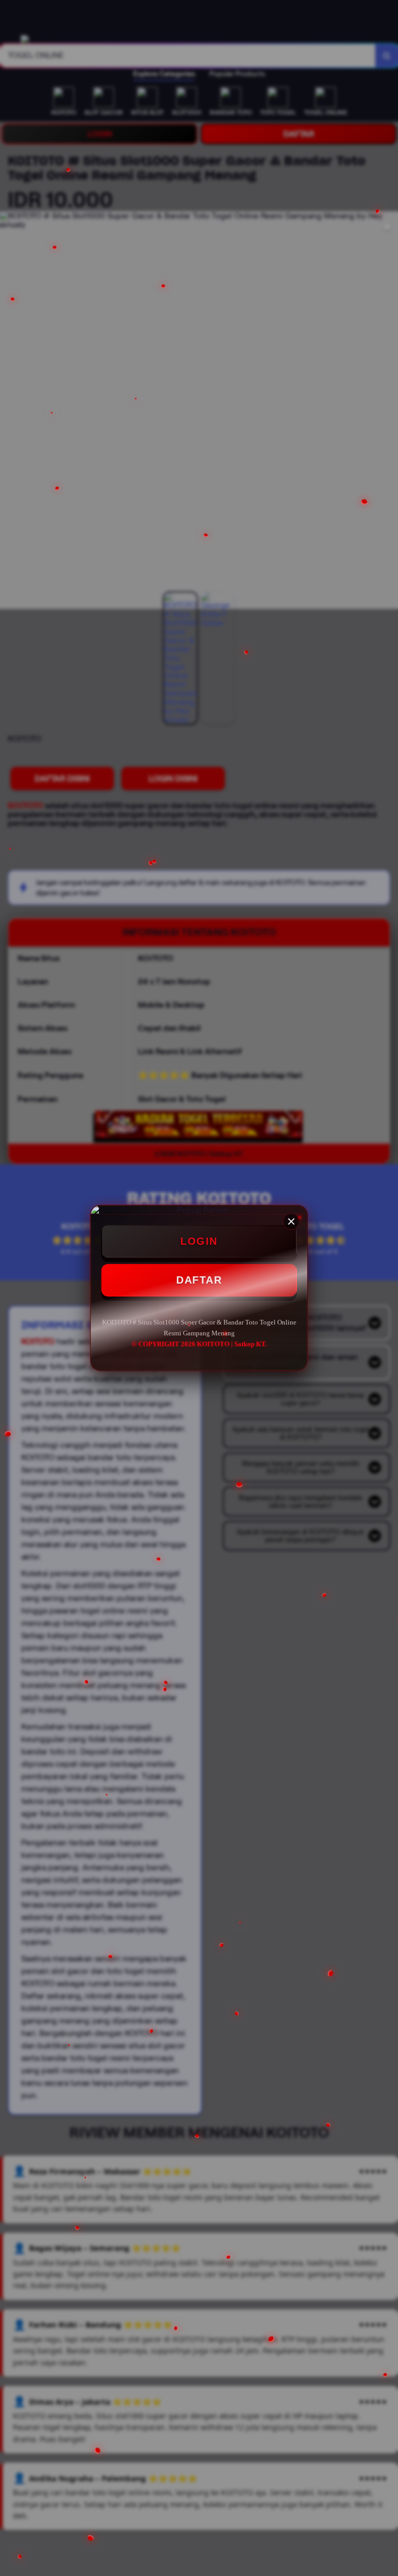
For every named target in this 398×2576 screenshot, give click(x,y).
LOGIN (199, 1241)
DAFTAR (199, 1280)
